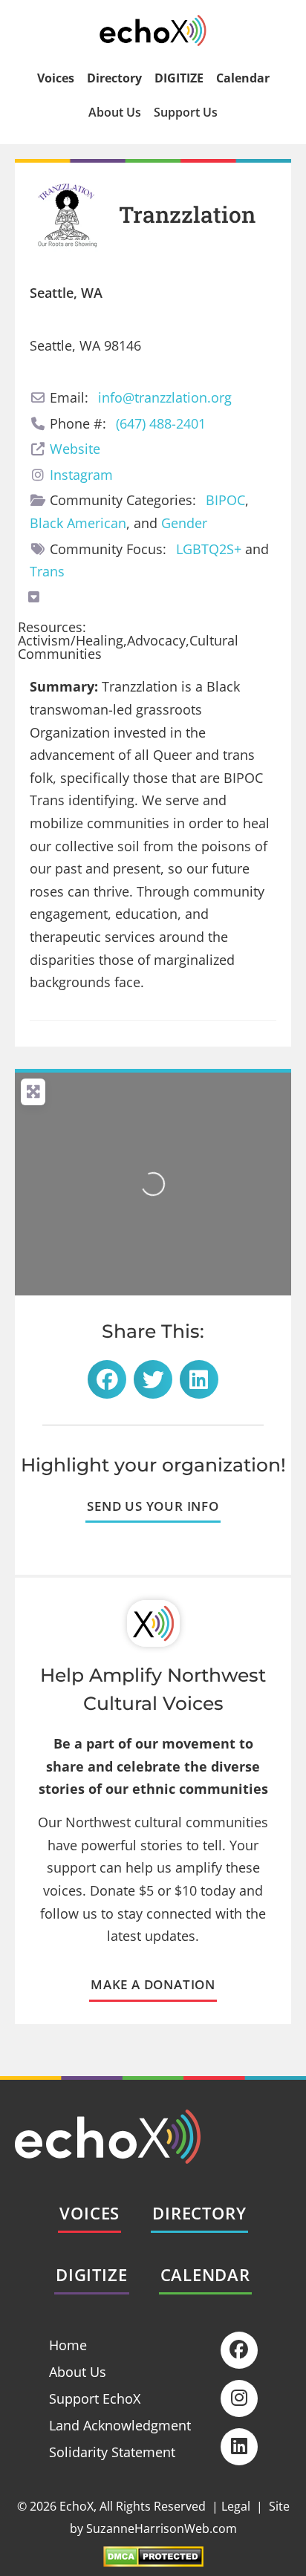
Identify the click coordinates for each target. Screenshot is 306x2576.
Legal (236, 2506)
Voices (56, 78)
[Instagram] (239, 2398)
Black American (78, 523)
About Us (115, 112)
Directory (114, 78)
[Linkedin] (239, 2447)
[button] (107, 1379)
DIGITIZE (179, 78)
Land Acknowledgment (120, 2425)
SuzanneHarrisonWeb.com (162, 2528)
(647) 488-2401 (161, 423)
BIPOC (225, 500)
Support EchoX (95, 2398)
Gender (184, 523)
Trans (47, 571)
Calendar (243, 78)
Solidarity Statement (112, 2452)
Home (68, 2345)
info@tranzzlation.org (165, 397)
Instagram (81, 475)
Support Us (186, 112)
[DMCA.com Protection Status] (153, 2562)
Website (75, 449)
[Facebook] (239, 2350)
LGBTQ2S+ (209, 549)
